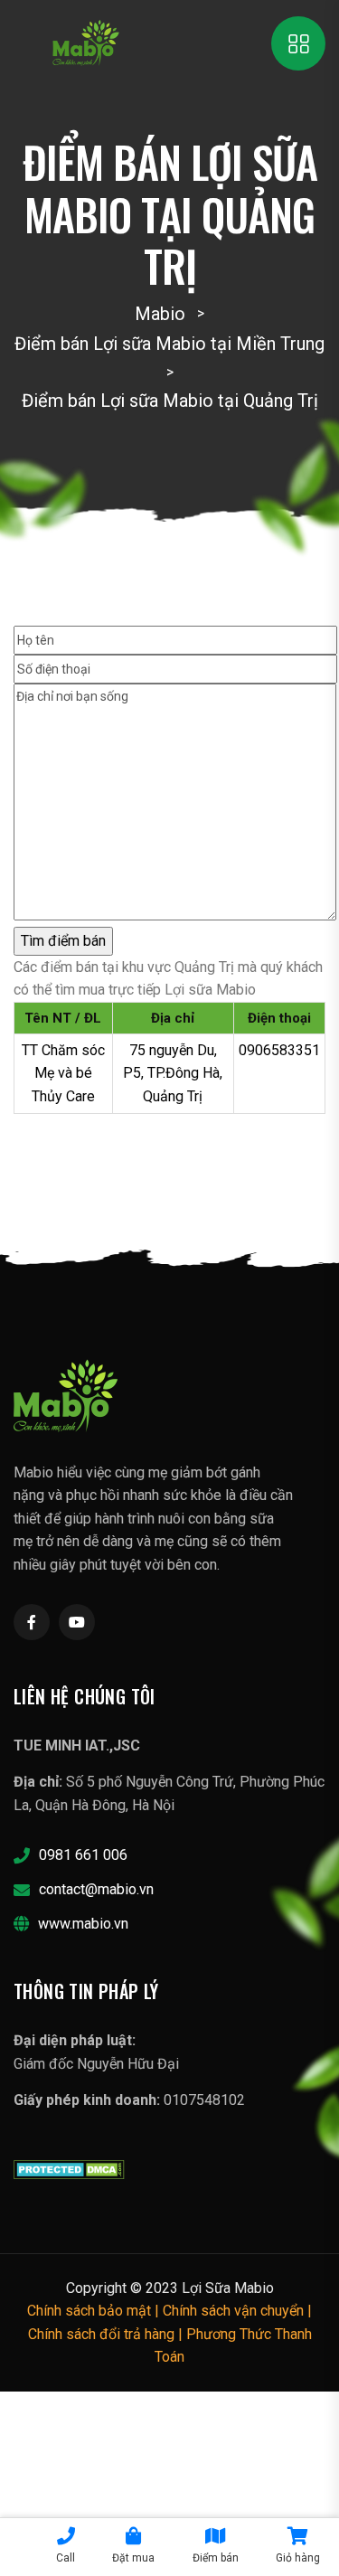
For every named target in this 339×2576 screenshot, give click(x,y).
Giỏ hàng (298, 2558)
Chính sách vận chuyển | (237, 2311)
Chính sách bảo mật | (95, 2311)
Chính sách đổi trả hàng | (107, 2334)
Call (66, 2558)
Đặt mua (133, 2558)
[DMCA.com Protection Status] (69, 2169)
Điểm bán (216, 2558)
